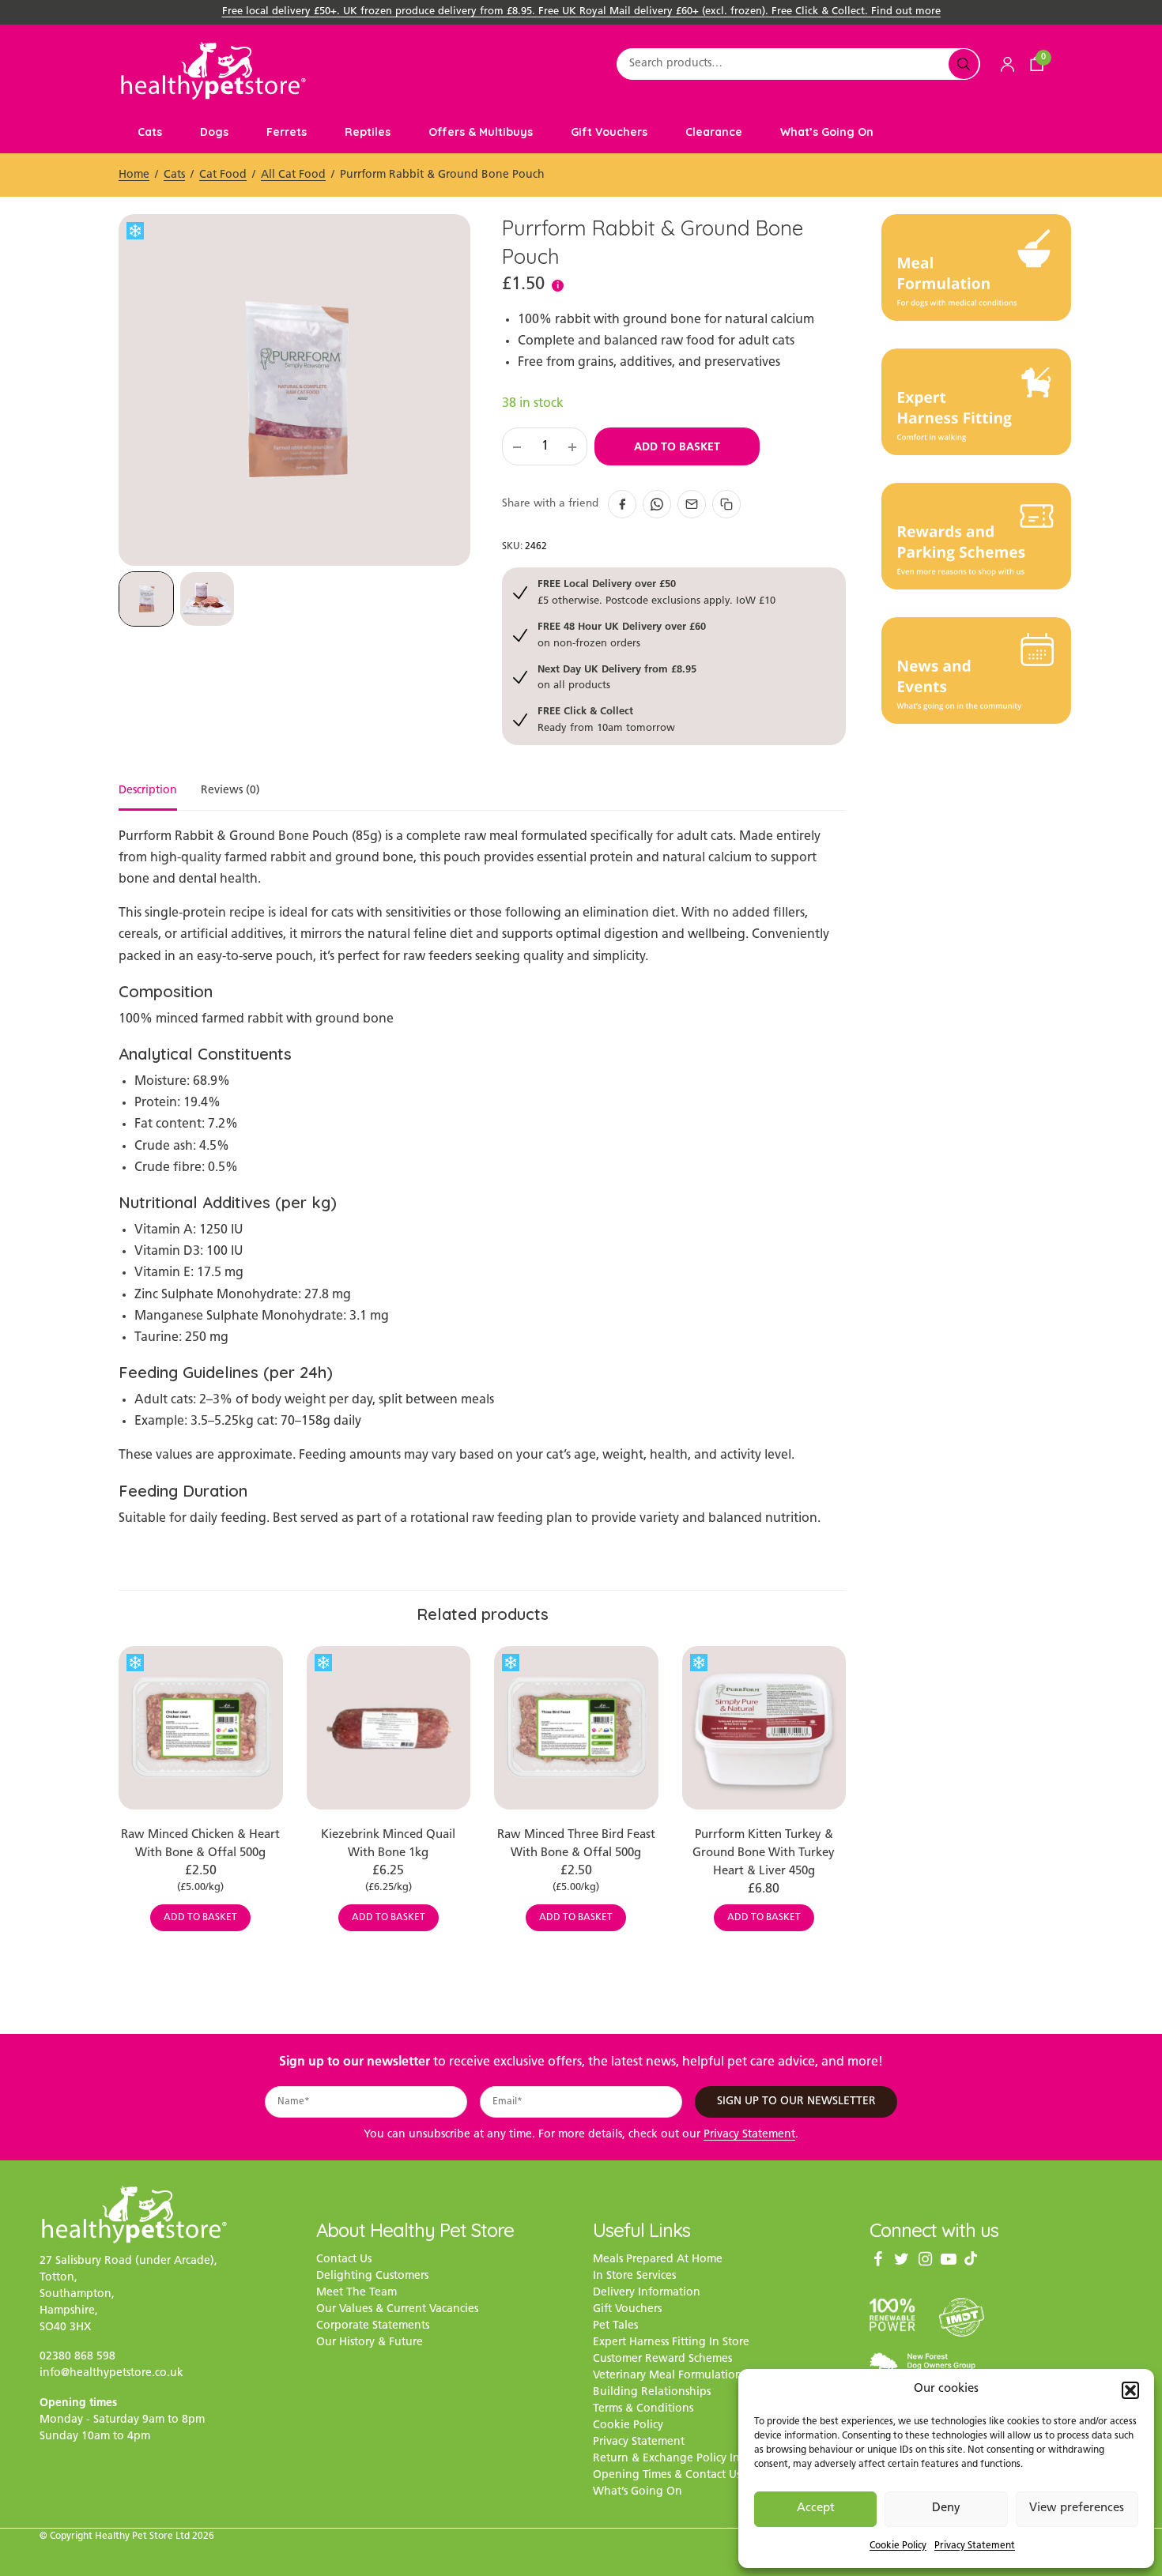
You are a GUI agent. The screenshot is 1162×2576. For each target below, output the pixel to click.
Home (134, 175)
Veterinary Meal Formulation (668, 2376)
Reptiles (368, 132)
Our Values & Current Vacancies (397, 2310)
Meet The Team (357, 2294)
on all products (617, 677)
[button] (1130, 2390)
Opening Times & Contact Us (667, 2476)
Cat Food (223, 175)
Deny (946, 2508)
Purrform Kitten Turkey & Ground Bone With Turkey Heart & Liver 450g (764, 1853)
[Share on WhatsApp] (657, 504)
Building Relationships (652, 2393)
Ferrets (287, 132)
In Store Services (634, 2277)
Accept (816, 2508)
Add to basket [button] (200, 1918)
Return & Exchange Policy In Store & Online (706, 2459)
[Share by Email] (692, 504)
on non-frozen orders (622, 634)
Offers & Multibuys (481, 132)
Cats (150, 132)
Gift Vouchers (609, 132)
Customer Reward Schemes (662, 2360)
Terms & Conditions (643, 2410)
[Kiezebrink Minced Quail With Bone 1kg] (389, 1728)
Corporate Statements (373, 2327)
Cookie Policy (898, 2546)
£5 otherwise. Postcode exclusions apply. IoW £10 (656, 591)
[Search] (964, 64)
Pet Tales (615, 2327)
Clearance (714, 132)
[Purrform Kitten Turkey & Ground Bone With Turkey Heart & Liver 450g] (764, 1728)
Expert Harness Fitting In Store (671, 2343)
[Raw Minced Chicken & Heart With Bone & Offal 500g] (201, 1728)
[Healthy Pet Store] (213, 71)
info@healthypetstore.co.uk (111, 2373)
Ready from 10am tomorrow (606, 719)
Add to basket (677, 446)
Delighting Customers (372, 2277)
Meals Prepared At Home (658, 2260)
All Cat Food (293, 175)
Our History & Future (370, 2343)
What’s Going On (827, 132)
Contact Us (344, 2260)
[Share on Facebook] (622, 504)
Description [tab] (148, 791)
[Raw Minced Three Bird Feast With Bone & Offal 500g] (576, 1728)
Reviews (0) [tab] (230, 791)
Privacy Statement (975, 2546)
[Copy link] (726, 504)
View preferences (1077, 2508)
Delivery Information (647, 2294)
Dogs (214, 132)
